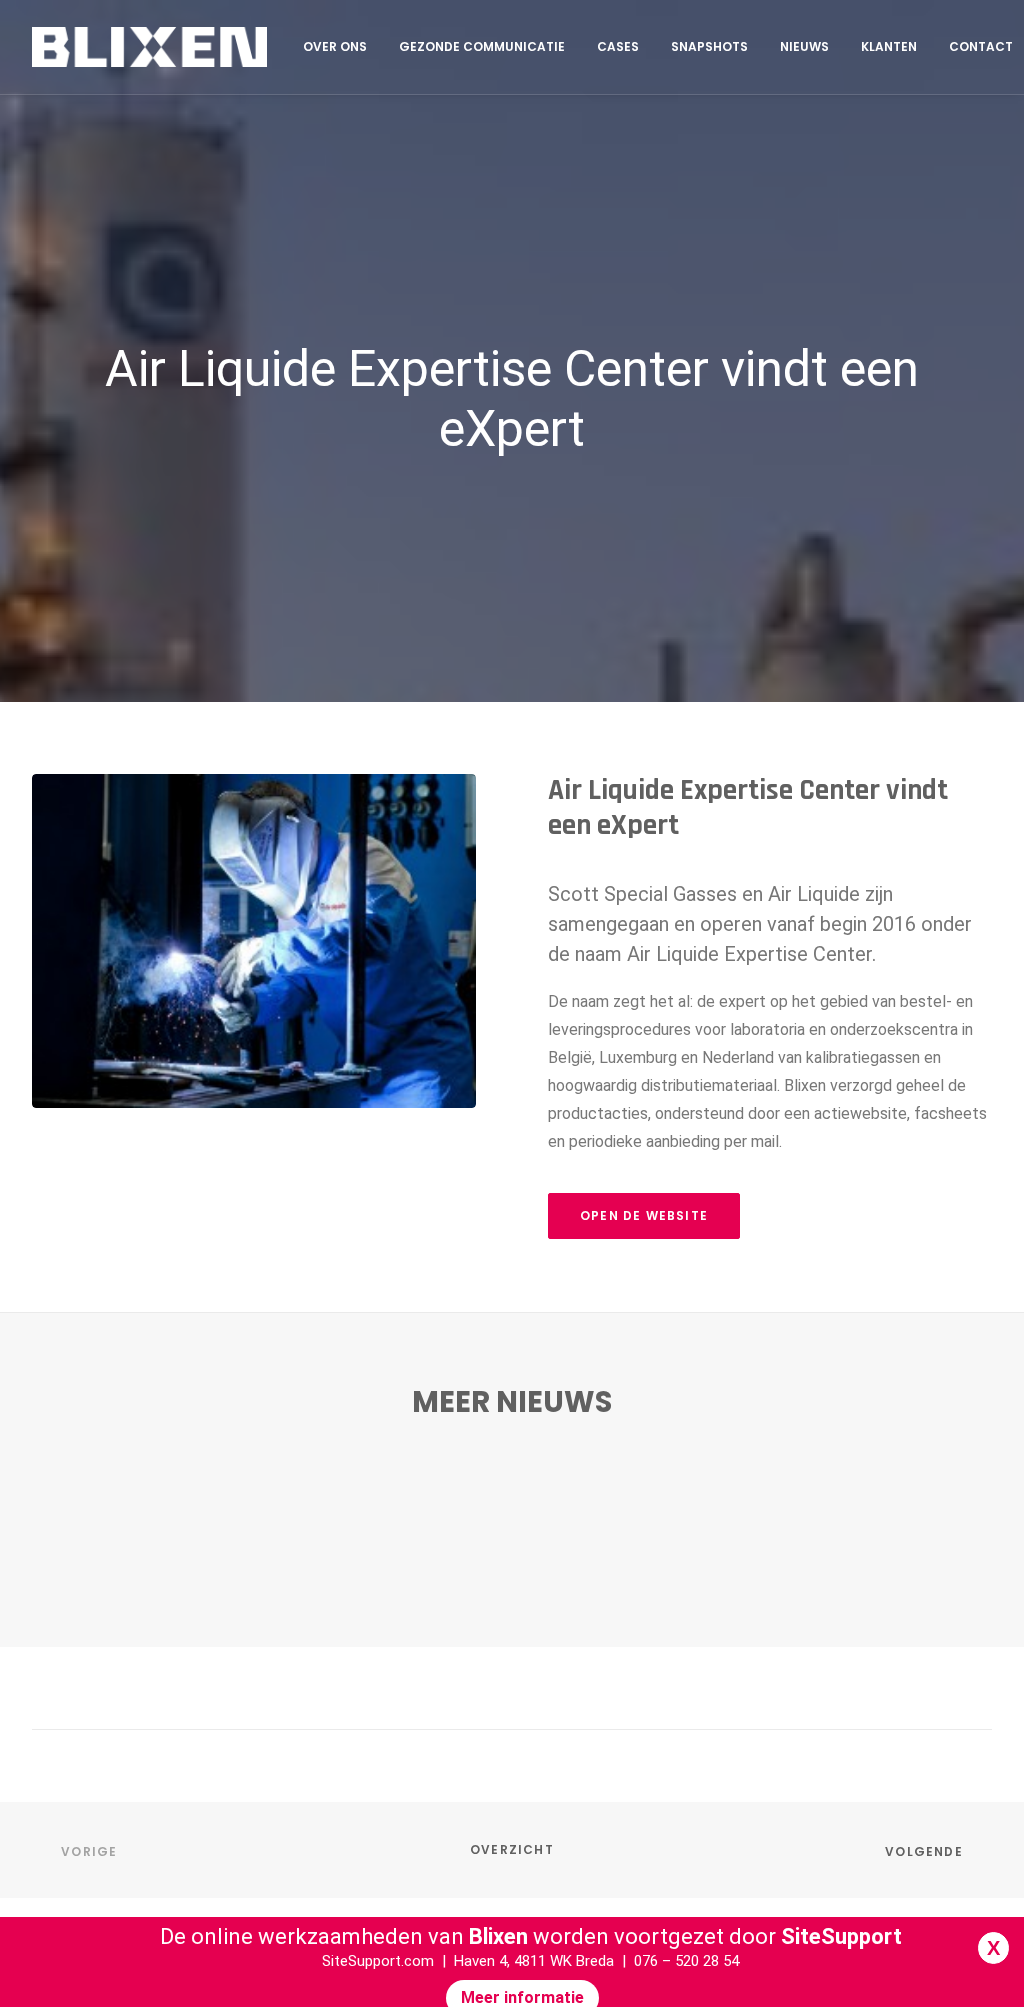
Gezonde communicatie (482, 46)
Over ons (335, 46)
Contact (981, 46)
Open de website (644, 1215)
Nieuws (804, 46)
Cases (618, 46)
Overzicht (512, 1849)
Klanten (889, 46)
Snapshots (709, 46)
